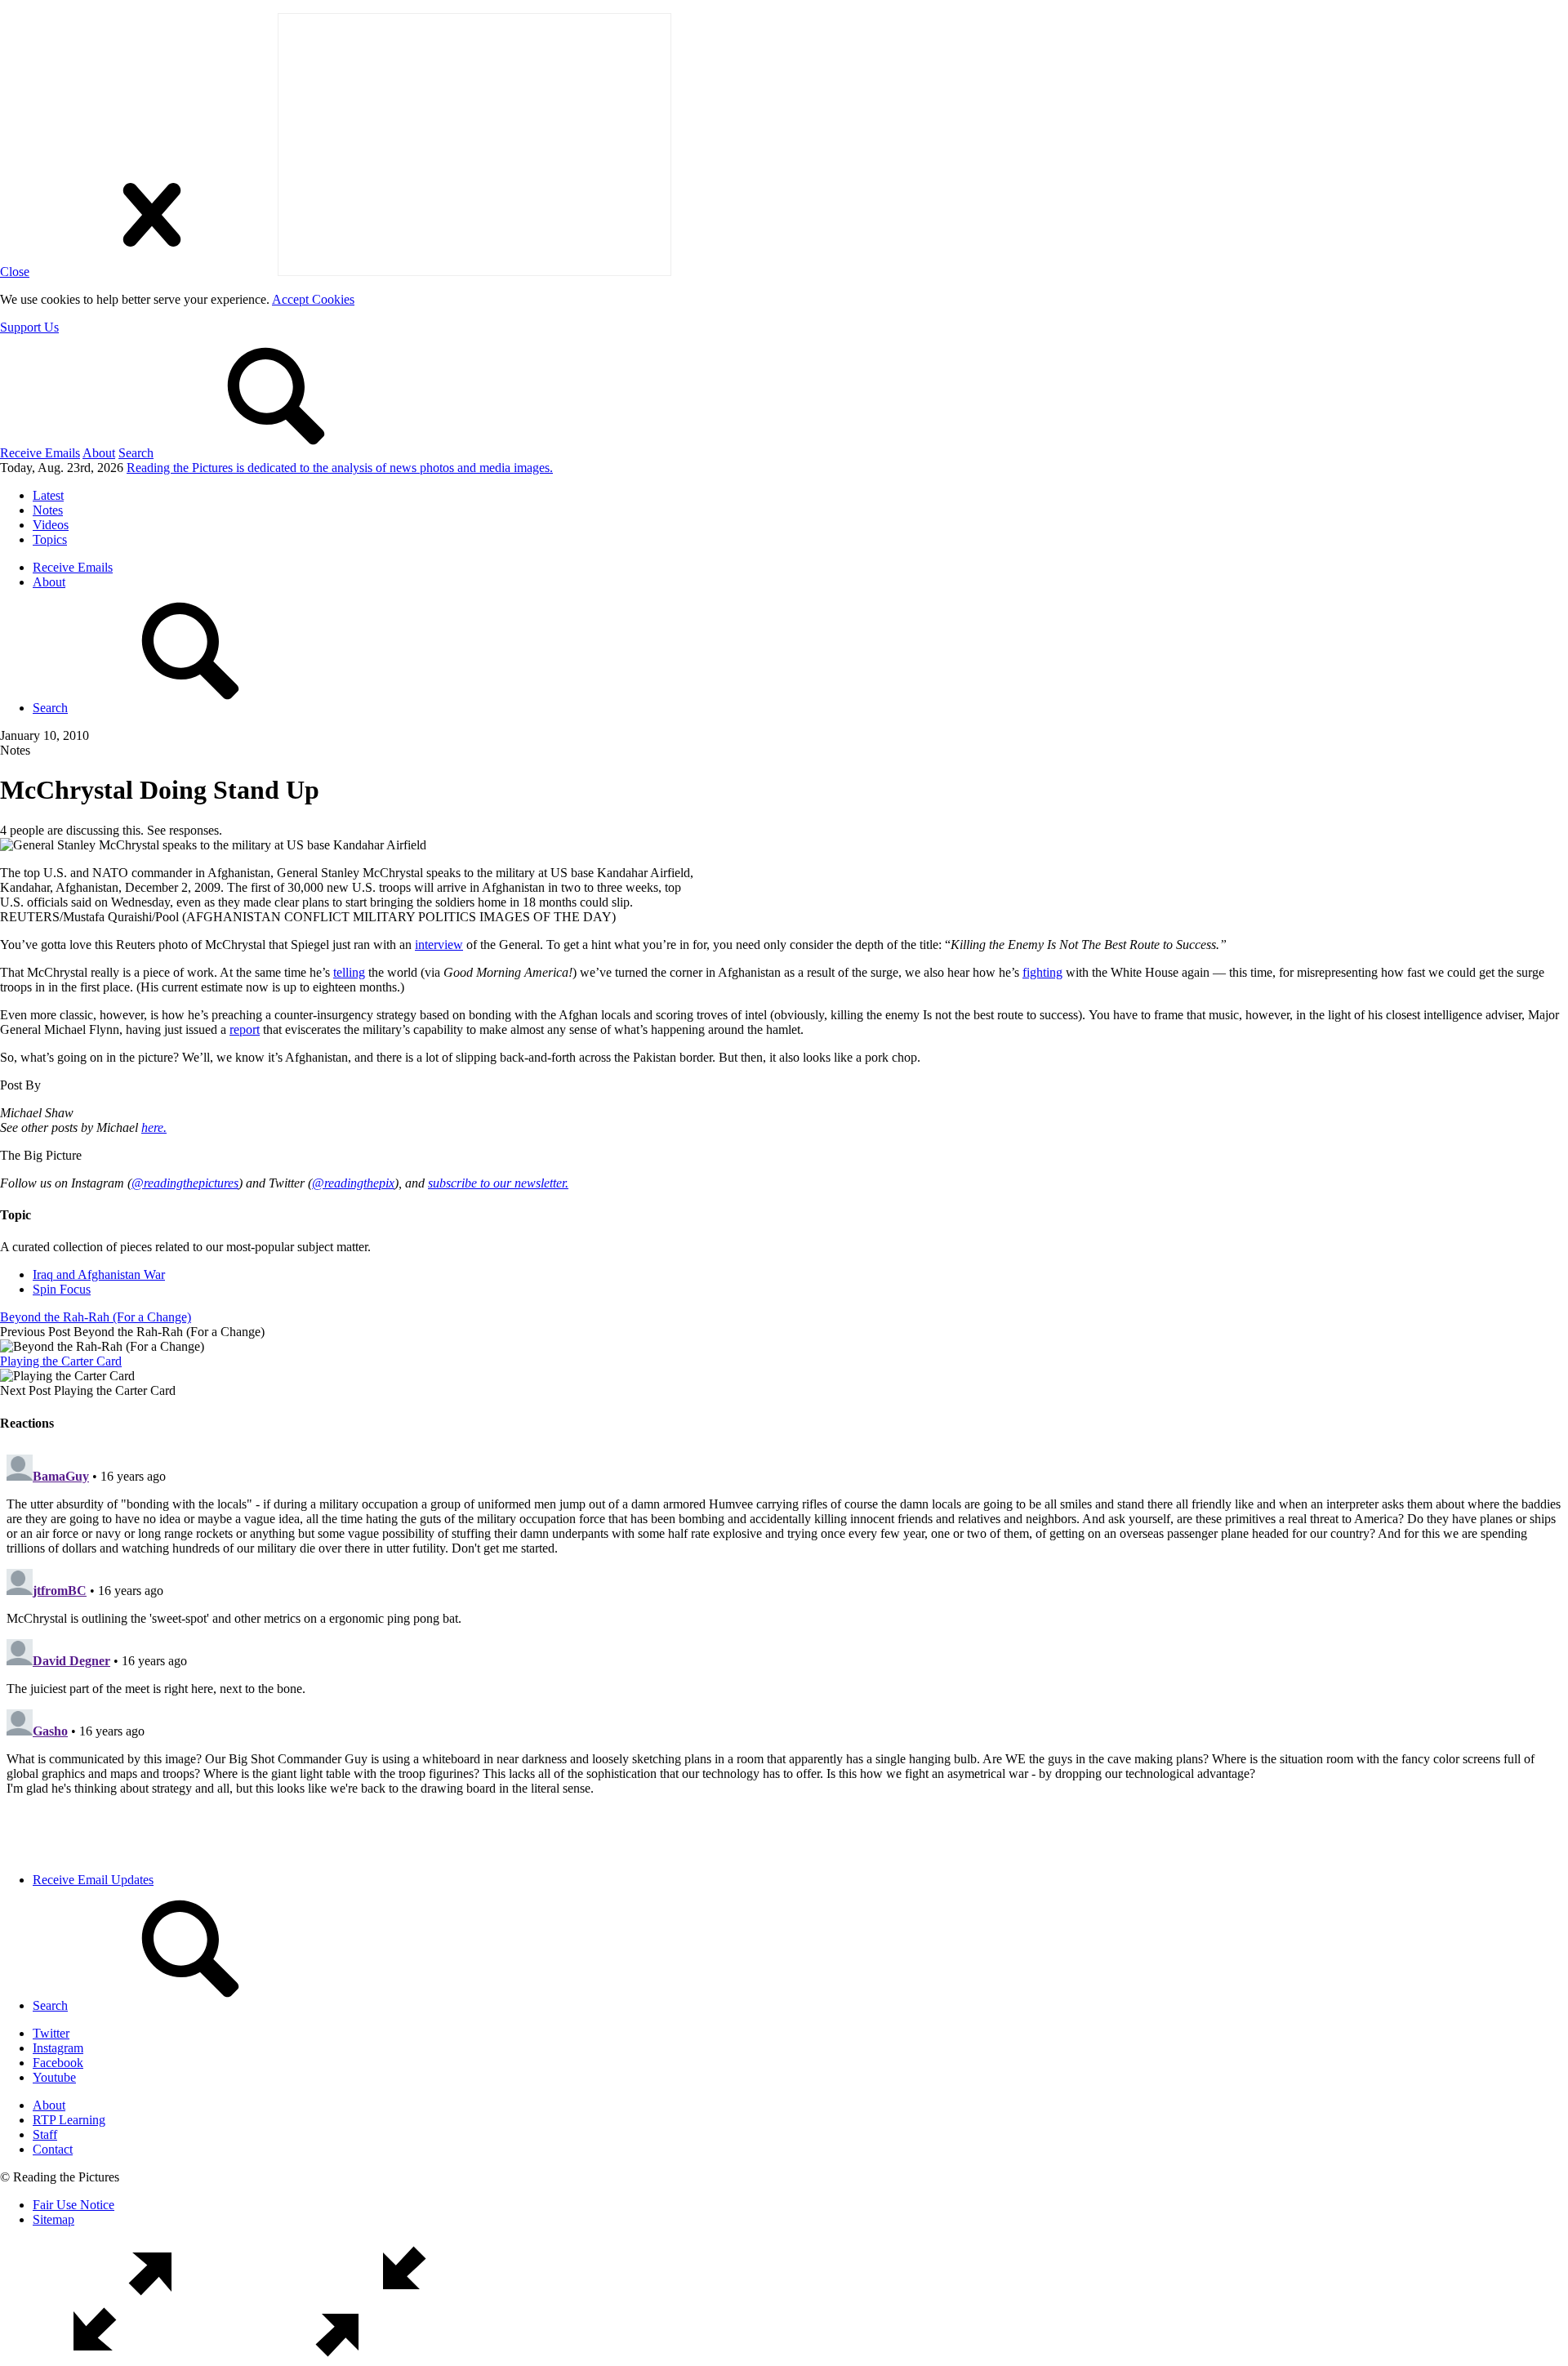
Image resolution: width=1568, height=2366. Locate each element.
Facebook (58, 2063)
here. (154, 1127)
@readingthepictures (185, 1183)
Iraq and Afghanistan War (99, 1274)
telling (349, 972)
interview (439, 945)
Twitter (51, 2033)
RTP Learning (69, 2120)
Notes (48, 510)
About (99, 453)
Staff (45, 2134)
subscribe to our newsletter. (498, 1183)
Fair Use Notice (73, 2205)
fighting (1042, 972)
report (245, 1029)
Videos (51, 525)
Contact (53, 2149)
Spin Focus (62, 1289)
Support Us (29, 327)
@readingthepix (353, 1183)
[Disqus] (784, 1652)
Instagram (58, 2048)
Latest (48, 495)
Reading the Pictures (340, 468)
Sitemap (53, 2219)
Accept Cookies (313, 299)
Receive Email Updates (93, 1880)
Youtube (54, 2077)
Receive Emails (40, 453)
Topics (50, 539)
